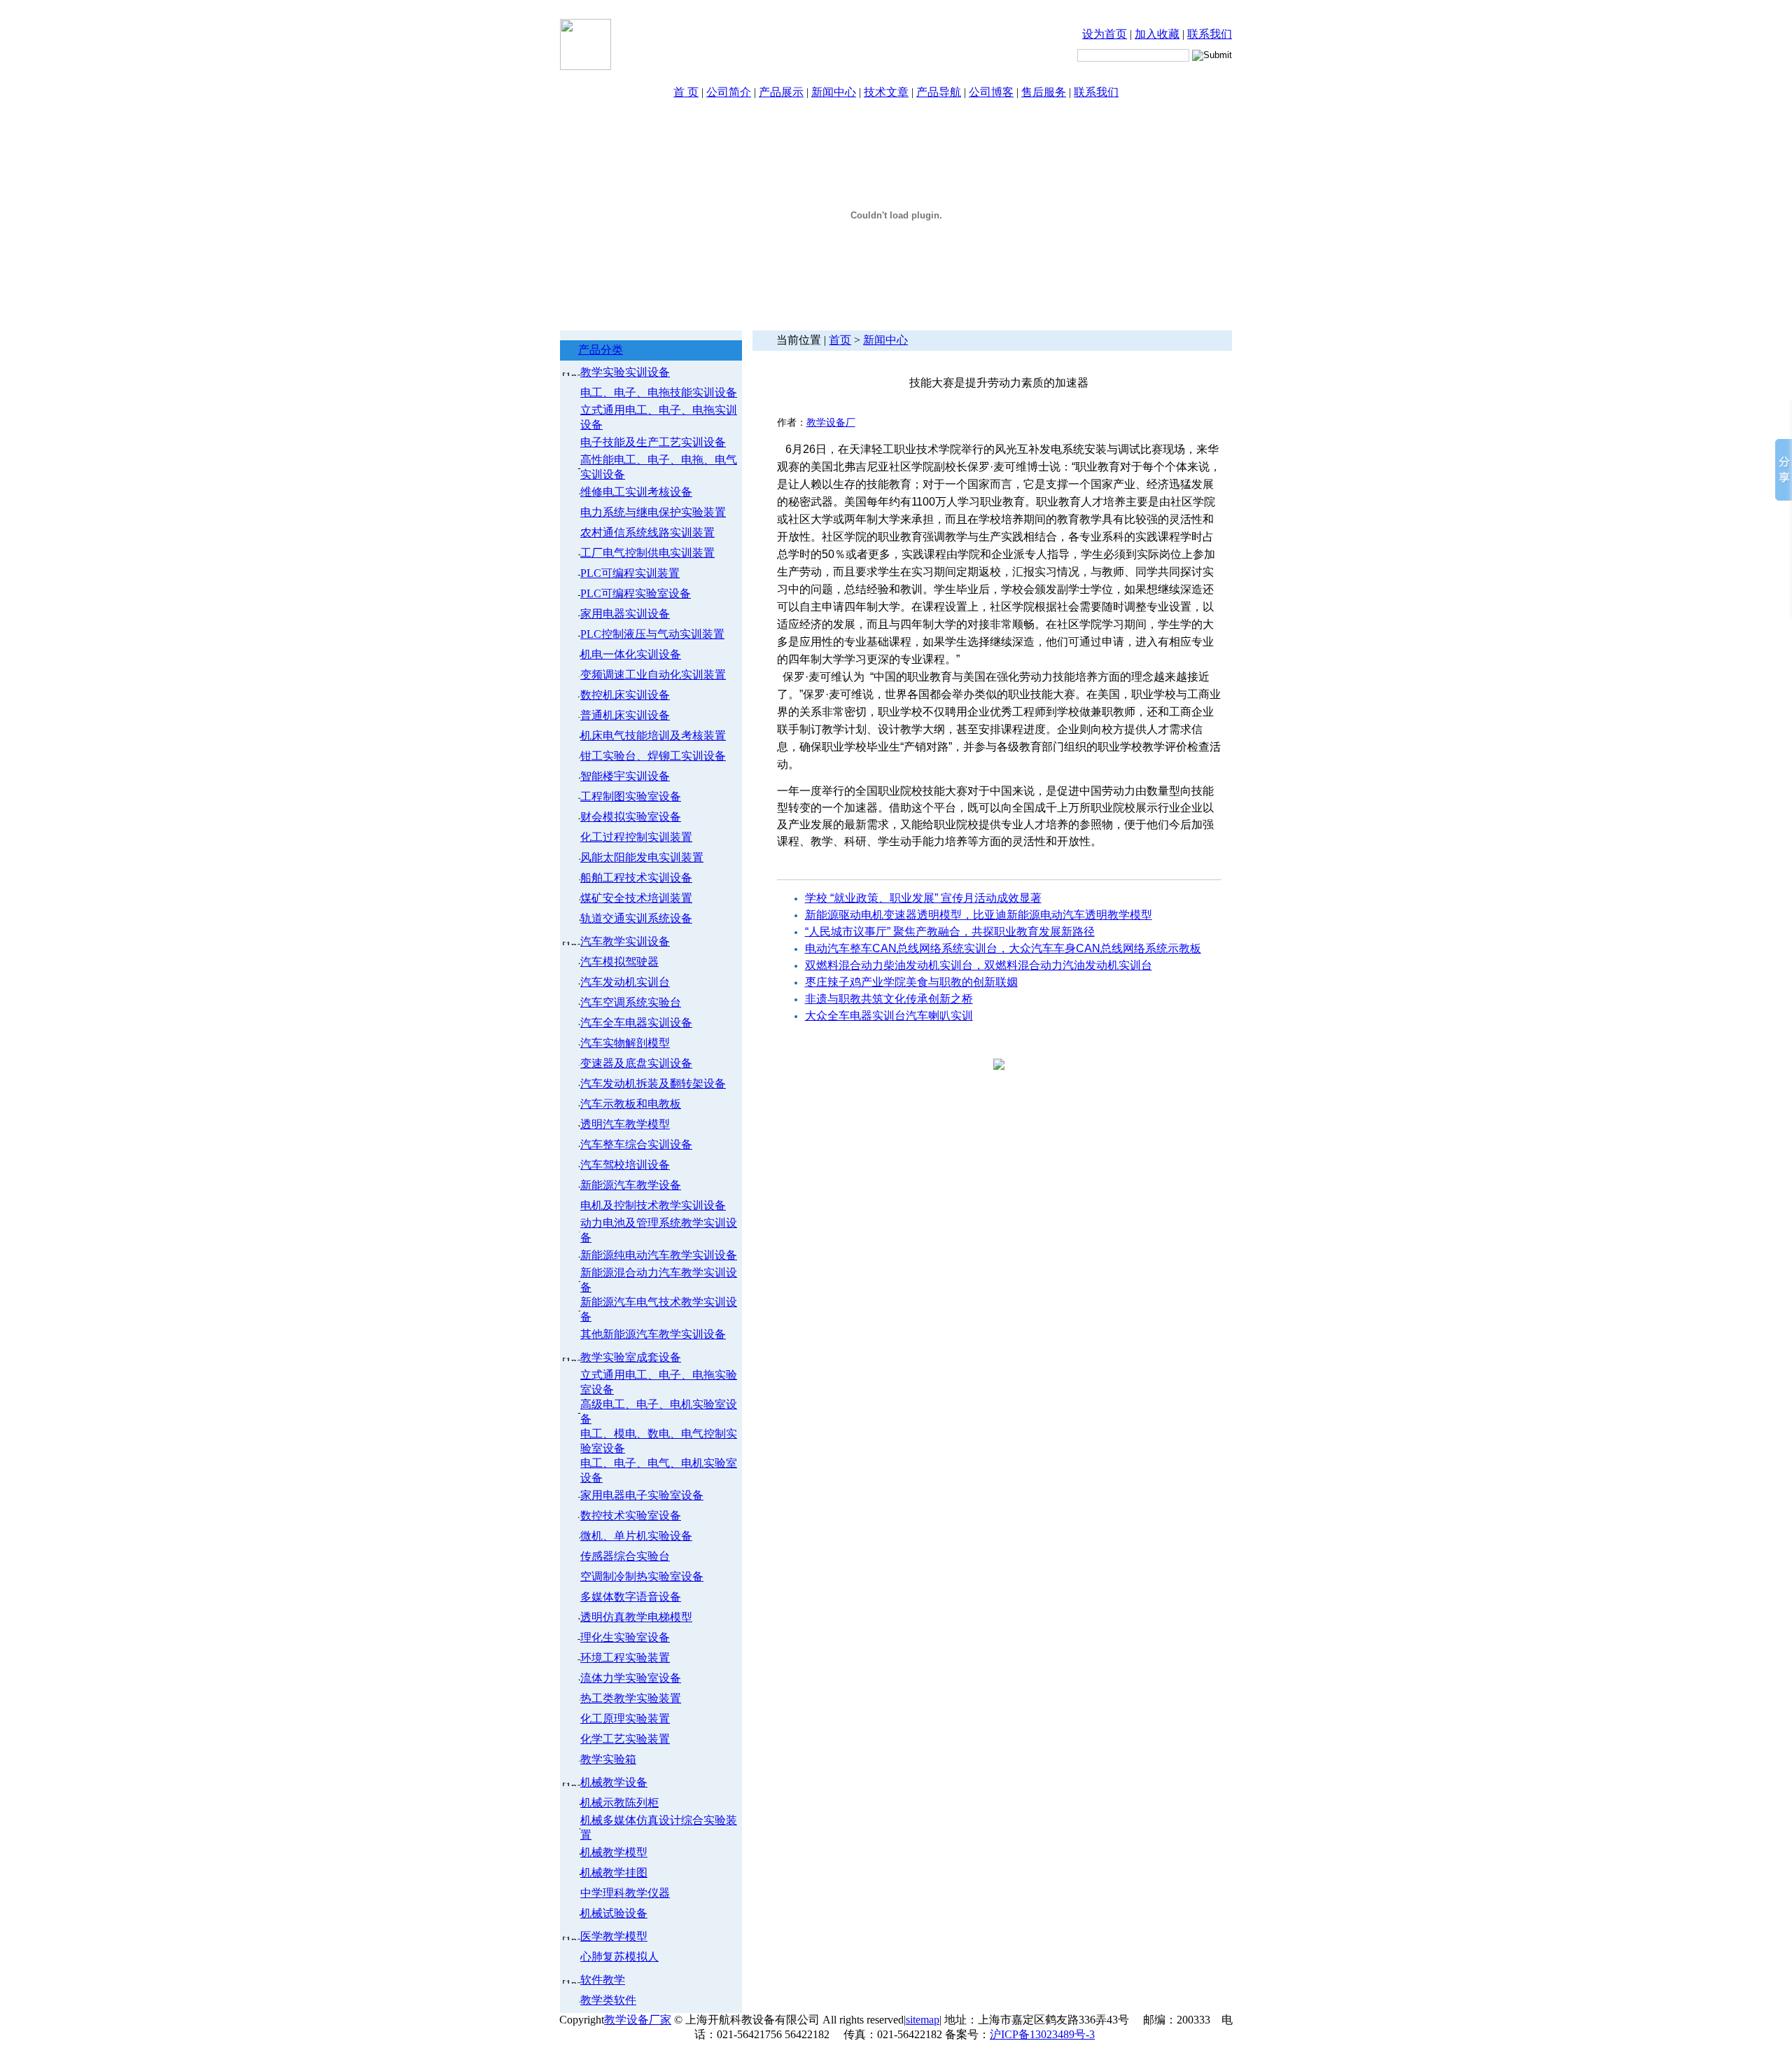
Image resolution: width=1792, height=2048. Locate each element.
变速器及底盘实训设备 (636, 1063)
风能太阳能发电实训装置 (642, 857)
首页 (840, 340)
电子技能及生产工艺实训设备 (653, 442)
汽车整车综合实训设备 (636, 1144)
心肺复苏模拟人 (619, 1957)
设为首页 (1105, 34)
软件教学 (603, 1980)
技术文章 (886, 92)
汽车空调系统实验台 (631, 1002)
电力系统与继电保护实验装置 (653, 512)
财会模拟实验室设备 (631, 817)
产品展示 (781, 92)
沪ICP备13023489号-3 (1042, 2034)
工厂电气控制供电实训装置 (647, 553)
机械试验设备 (614, 1913)
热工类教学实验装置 (631, 1698)
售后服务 (1044, 92)
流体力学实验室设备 (631, 1678)
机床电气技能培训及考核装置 (653, 736)
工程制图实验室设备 (631, 796)
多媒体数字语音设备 (631, 1597)
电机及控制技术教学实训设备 (653, 1205)
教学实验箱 (608, 1759)
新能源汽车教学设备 (631, 1185)
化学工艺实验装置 (625, 1739)
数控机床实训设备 (625, 695)
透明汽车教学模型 (625, 1124)
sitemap (923, 2020)
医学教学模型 (614, 1936)
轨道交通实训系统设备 (636, 918)
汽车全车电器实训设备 (636, 1023)
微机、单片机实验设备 (636, 1536)
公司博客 (991, 92)
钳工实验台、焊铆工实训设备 (653, 756)
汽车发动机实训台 (625, 982)
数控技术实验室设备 (631, 1516)
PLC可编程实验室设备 (636, 593)
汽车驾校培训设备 (625, 1165)
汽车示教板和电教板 (631, 1104)
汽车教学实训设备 (625, 941)
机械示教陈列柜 (619, 1803)
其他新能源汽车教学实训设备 (653, 1334)
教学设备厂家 (638, 2020)
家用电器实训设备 (625, 614)
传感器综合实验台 (625, 1556)
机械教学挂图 (614, 1873)
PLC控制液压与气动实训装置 (652, 634)
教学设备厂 (831, 422)
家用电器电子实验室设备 (642, 1495)
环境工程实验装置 (625, 1658)
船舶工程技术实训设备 (636, 878)
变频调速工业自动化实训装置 (653, 675)
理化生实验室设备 (625, 1637)
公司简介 (729, 92)
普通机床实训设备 (625, 715)
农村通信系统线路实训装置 (647, 532)
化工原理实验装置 (625, 1719)
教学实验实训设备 (625, 372)
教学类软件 (608, 2000)
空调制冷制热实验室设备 (642, 1576)
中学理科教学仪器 (625, 1893)
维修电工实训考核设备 (636, 492)
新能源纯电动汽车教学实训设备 (659, 1255)
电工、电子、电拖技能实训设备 (659, 392)
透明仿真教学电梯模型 (636, 1617)
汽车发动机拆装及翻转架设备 (653, 1084)
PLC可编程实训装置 (630, 573)
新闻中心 (834, 92)
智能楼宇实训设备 (625, 776)
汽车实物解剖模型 (625, 1043)
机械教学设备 (614, 1782)
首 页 (686, 92)
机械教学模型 (614, 1852)
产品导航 (939, 92)
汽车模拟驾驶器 (619, 962)
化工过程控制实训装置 (636, 837)
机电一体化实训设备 (631, 654)
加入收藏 (1157, 34)
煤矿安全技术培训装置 (636, 898)
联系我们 (1210, 34)
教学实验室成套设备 (631, 1357)
